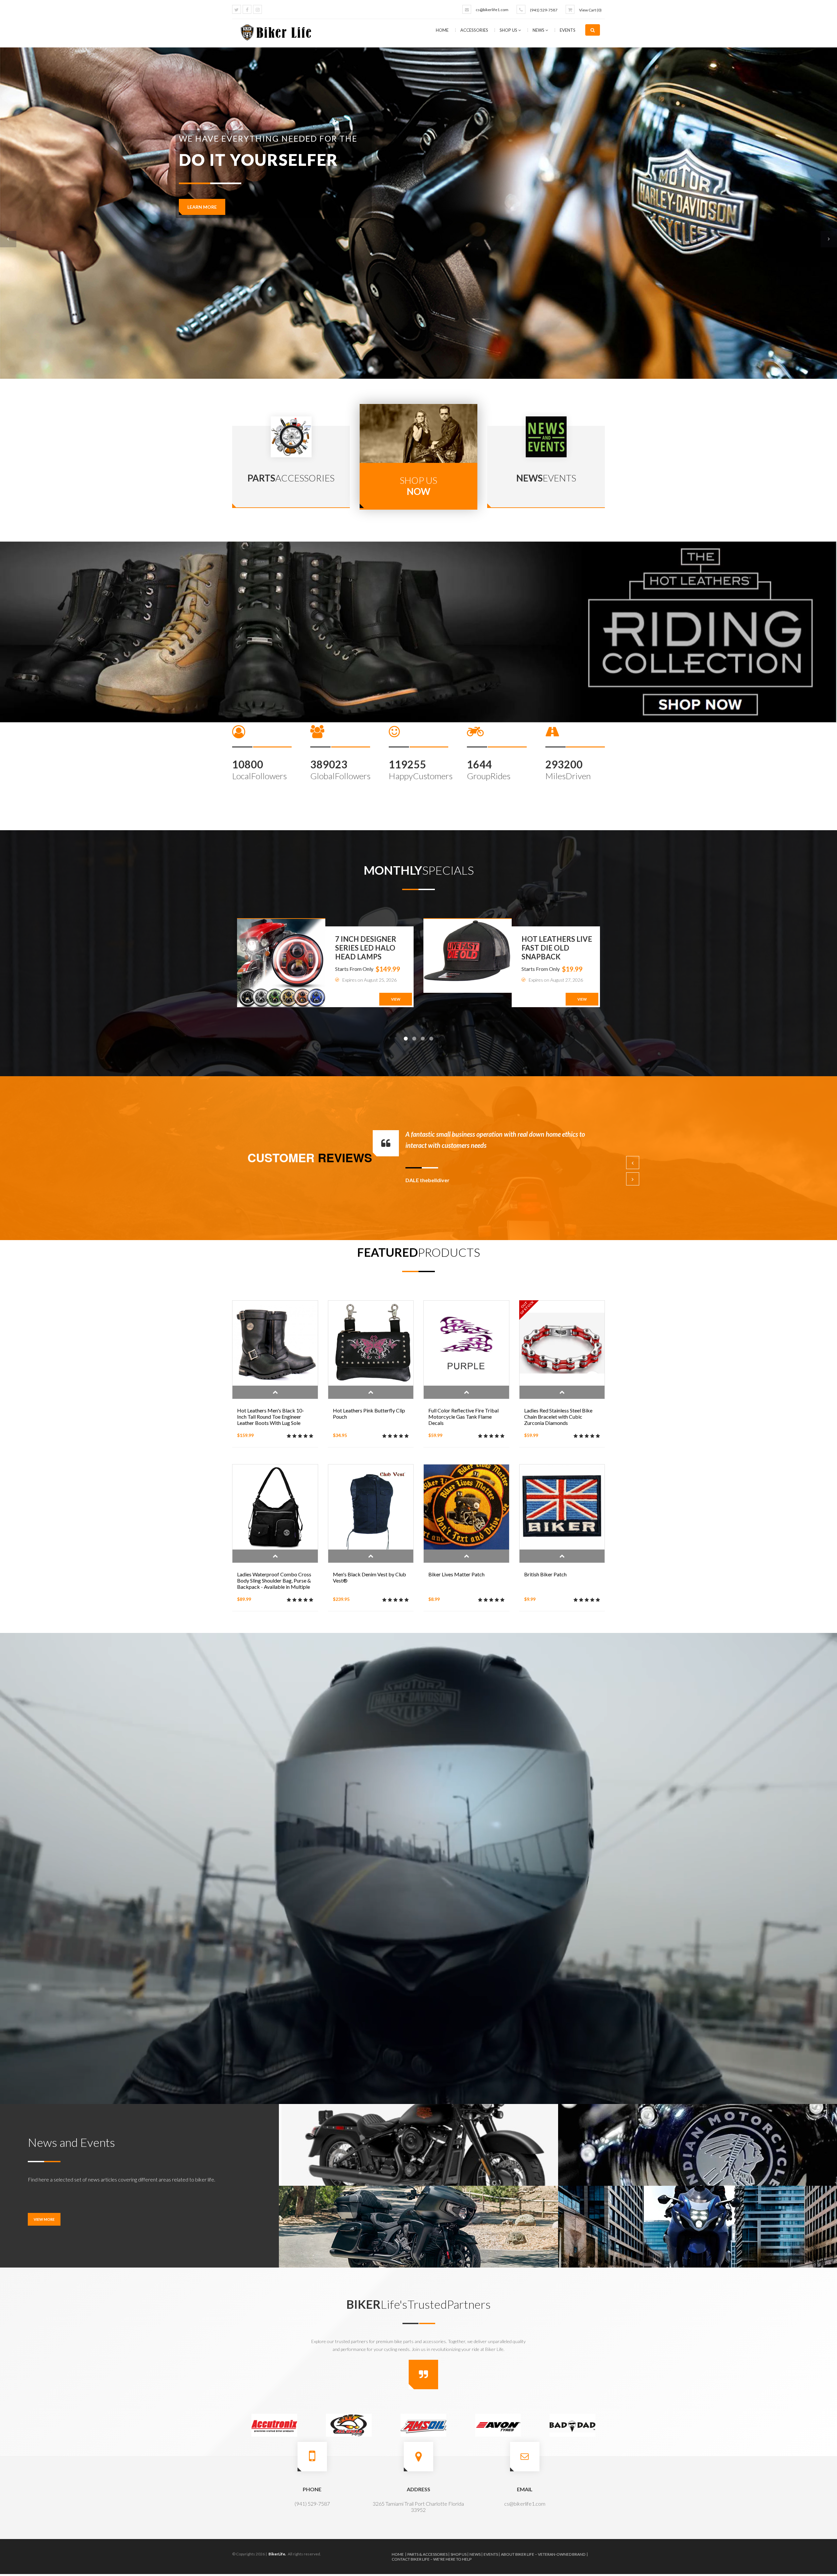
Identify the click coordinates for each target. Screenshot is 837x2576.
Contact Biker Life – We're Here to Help (432, 2559)
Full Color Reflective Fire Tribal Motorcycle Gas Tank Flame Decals (463, 1417)
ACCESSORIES (475, 30)
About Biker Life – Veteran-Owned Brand (543, 2554)
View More (44, 2219)
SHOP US (509, 30)
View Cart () (590, 10)
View (396, 999)
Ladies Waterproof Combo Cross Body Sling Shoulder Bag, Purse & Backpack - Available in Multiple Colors (274, 1584)
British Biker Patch (545, 1574)
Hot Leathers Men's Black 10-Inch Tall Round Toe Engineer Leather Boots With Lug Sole (271, 1417)
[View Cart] (570, 9)
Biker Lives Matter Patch (456, 1574)
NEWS (539, 30)
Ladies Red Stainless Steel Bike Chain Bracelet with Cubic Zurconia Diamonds (558, 1417)
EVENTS (568, 30)
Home (442, 30)
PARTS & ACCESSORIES (427, 2554)
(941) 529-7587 (544, 10)
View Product (275, 1392)
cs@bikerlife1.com (492, 10)
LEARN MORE (202, 207)
